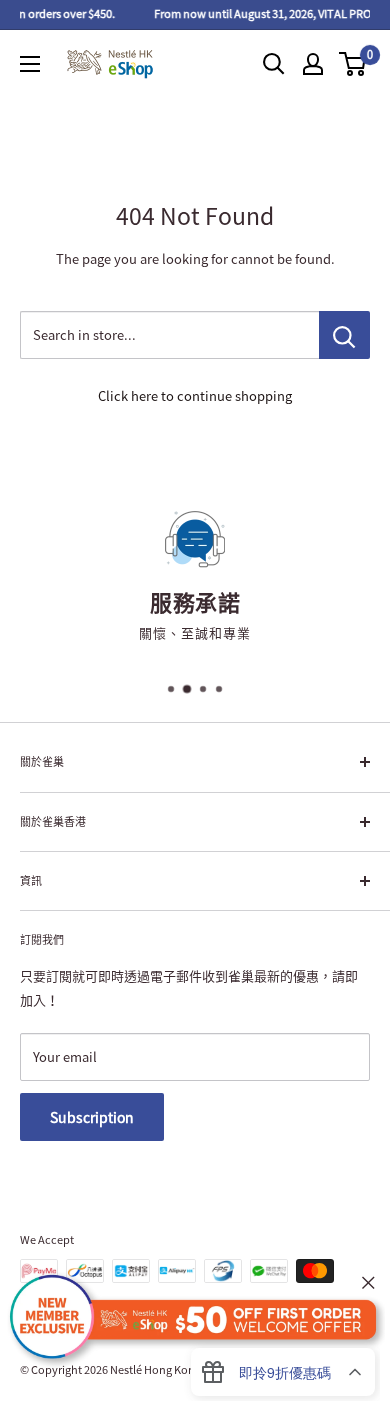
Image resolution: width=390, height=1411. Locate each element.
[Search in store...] (344, 335)
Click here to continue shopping (195, 395)
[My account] (313, 64)
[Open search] (274, 64)
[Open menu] (30, 64)
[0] (353, 64)
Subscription (92, 1117)
